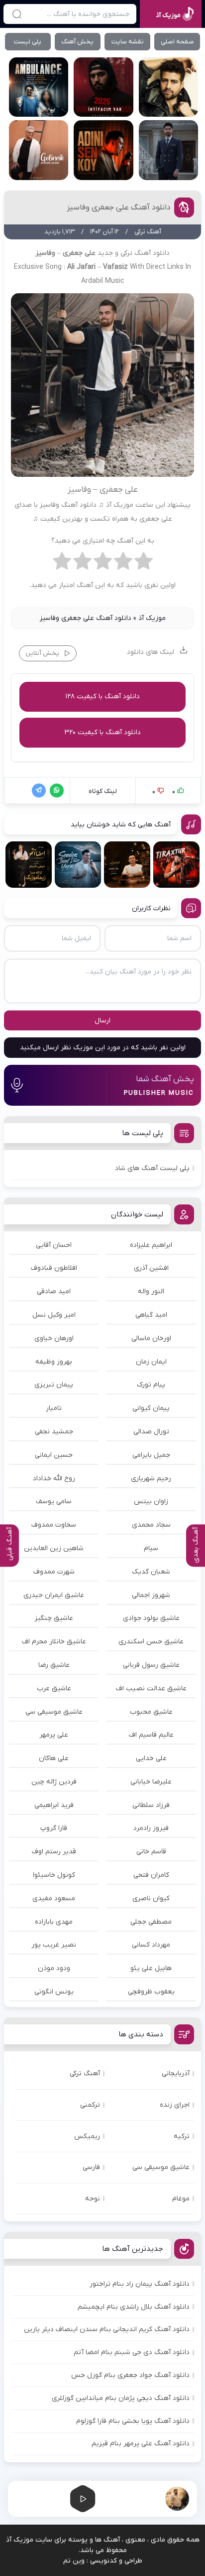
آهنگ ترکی (85, 2074)
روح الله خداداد (54, 1479)
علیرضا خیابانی (151, 1782)
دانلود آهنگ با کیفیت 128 (102, 696)
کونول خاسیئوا (54, 1875)
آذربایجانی (176, 2074)
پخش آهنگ (77, 42)
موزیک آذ (152, 618)
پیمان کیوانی (151, 1408)
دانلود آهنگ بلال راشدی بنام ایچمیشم (134, 2307)
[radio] (144, 564)
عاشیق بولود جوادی (151, 1618)
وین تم (74, 2561)
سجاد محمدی (151, 1525)
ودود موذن (54, 1968)
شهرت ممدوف (54, 1572)
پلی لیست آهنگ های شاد (152, 1168)
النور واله (151, 1291)
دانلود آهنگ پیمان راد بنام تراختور (140, 2284)
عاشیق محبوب (151, 1712)
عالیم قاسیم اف (151, 1735)
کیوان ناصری (151, 1898)
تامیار (54, 1408)
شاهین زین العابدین (54, 1548)
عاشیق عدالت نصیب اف (151, 1688)
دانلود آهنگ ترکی (145, 253)
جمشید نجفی (54, 1432)
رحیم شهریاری (151, 1479)
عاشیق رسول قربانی (151, 1665)
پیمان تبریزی (54, 1385)
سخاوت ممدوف (54, 1525)
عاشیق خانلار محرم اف (54, 1642)
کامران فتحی (151, 1875)
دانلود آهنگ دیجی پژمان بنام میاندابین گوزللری (121, 2398)
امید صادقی (54, 1291)
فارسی (91, 2167)
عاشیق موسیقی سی (54, 1712)
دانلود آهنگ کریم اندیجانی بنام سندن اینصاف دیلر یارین (107, 2329)
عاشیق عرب (54, 1688)
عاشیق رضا (54, 1665)
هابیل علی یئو (151, 1968)
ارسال (102, 1021)
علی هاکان (54, 1758)
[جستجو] (17, 14)
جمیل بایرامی (151, 1455)
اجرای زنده (175, 2105)
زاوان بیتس (151, 1501)
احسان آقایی (54, 1245)
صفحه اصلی (177, 42)
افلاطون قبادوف (54, 1268)
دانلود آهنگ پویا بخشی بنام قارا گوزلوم (133, 2421)
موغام (181, 2199)
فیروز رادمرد (151, 1828)
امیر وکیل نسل (54, 1315)
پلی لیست (28, 42)
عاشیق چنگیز (54, 1618)
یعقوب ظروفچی (151, 1992)
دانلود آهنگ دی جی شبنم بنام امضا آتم (132, 2352)
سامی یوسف (54, 1501)
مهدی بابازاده (54, 1922)
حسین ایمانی (54, 1455)
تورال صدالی (151, 1432)
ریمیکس (87, 2136)
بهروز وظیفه (54, 1362)
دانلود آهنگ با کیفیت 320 (102, 732)
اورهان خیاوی (54, 1338)
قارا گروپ (54, 1828)
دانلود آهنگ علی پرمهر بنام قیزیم (141, 2444)
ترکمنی (90, 2105)
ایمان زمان (151, 1362)
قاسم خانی (151, 1852)
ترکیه (182, 2136)
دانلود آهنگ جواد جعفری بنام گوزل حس (130, 2375)
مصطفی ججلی (151, 1922)
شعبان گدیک (151, 1572)
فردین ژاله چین (54, 1782)
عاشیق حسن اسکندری (151, 1642)
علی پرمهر (54, 1735)
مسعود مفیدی (54, 1898)
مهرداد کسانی (151, 1945)
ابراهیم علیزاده (151, 1245)
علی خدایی (151, 1758)
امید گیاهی (151, 1315)
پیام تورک (151, 1385)
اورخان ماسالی (151, 1338)
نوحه (93, 2199)
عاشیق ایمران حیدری (54, 1595)
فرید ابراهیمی (54, 1805)
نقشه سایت (128, 42)
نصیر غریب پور (54, 1945)
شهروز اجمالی (151, 1595)
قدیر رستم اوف (54, 1852)
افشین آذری (151, 1268)
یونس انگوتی (54, 1992)
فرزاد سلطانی (151, 1805)
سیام (151, 1548)
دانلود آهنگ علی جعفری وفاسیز (119, 207)
